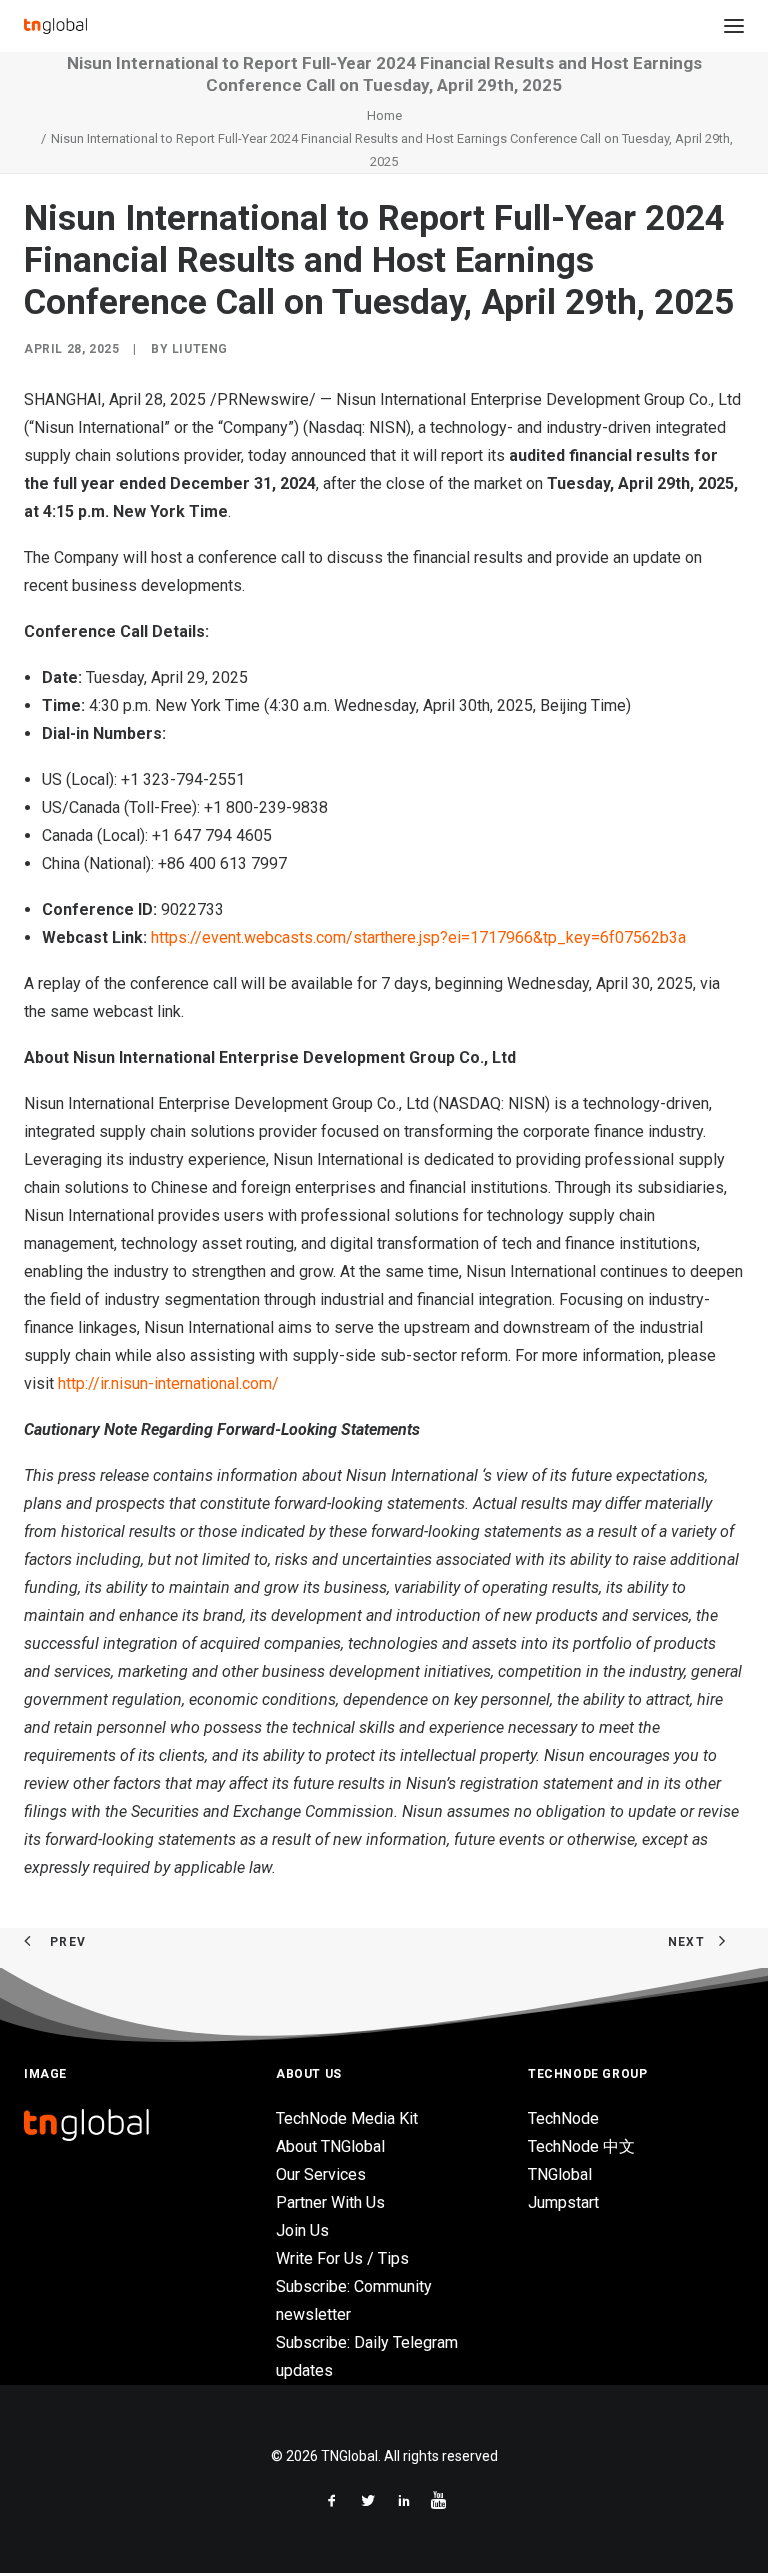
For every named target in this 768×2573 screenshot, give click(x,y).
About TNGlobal (330, 2146)
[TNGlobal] (55, 26)
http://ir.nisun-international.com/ (168, 1383)
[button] (734, 26)
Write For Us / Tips (342, 2258)
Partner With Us (330, 2202)
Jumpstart (563, 2202)
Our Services (321, 2174)
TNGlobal (560, 2174)
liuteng (200, 349)
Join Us (302, 2230)
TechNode (563, 2118)
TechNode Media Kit (347, 2118)
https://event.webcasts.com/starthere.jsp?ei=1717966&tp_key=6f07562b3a (418, 937)
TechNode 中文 (581, 2146)
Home (384, 115)
